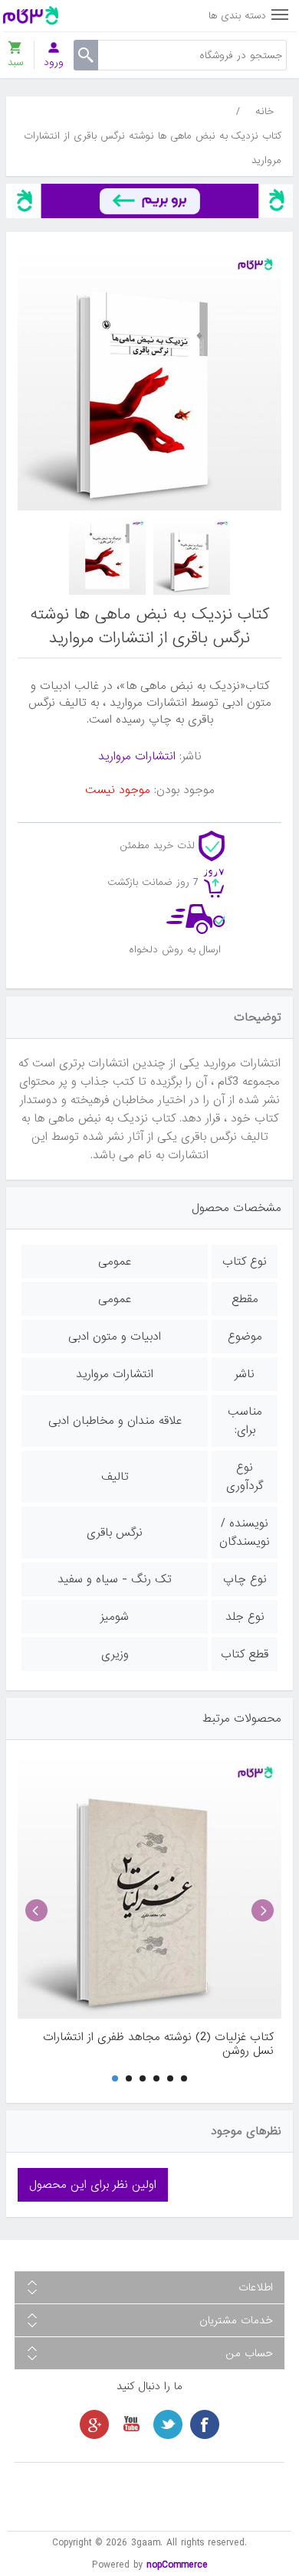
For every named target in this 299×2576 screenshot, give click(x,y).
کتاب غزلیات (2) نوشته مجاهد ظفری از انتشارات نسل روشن (158, 2044)
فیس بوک (205, 2424)
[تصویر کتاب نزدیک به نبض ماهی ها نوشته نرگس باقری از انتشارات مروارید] (192, 557)
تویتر (168, 2424)
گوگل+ (94, 2424)
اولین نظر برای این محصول (93, 2185)
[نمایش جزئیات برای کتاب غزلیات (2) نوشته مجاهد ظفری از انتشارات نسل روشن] (149, 1887)
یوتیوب (131, 2424)
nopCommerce (177, 2565)
